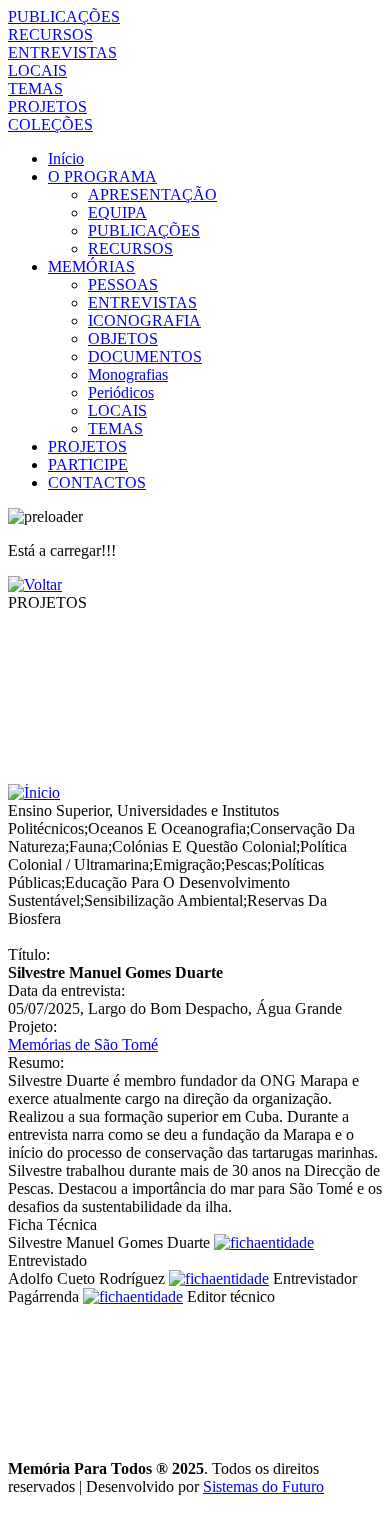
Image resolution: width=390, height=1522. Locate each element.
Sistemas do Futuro (263, 1486)
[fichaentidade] (264, 1242)
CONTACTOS (97, 482)
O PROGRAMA (102, 176)
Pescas (246, 864)
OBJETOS (123, 338)
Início (66, 158)
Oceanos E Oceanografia (167, 828)
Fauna (88, 846)
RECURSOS (50, 34)
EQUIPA (117, 212)
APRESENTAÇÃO (152, 194)
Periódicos (121, 392)
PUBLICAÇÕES (64, 16)
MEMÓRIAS (91, 266)
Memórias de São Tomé (83, 1044)
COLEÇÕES (50, 124)
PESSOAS (123, 284)
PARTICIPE (88, 464)
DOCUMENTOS (145, 356)
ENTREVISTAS (62, 52)
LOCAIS (37, 70)
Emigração (187, 864)
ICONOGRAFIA (144, 320)
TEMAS (35, 88)
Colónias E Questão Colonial (204, 846)
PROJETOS (47, 106)
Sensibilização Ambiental (163, 900)
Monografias (128, 374)
